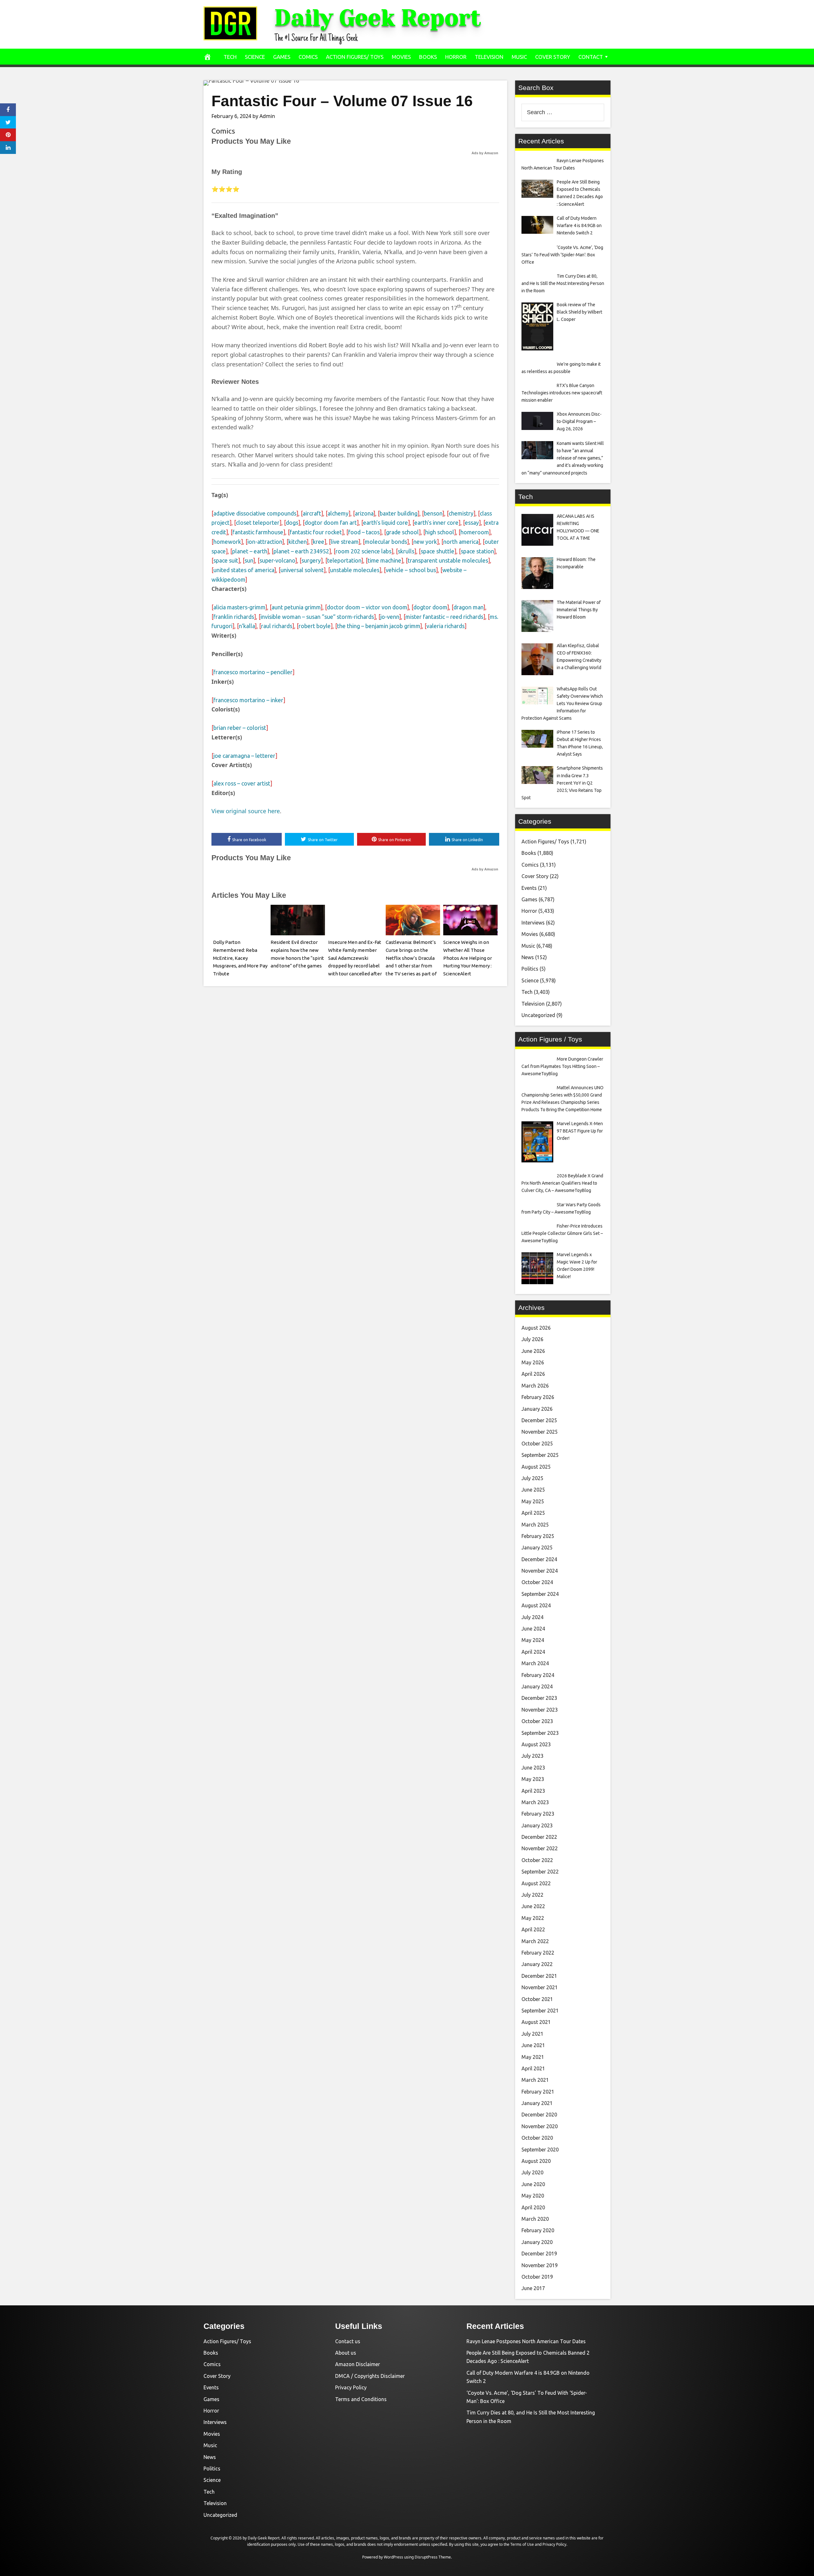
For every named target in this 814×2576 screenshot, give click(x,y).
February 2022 (538, 1953)
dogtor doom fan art (331, 523)
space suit (226, 560)
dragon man (468, 607)
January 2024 (537, 1686)
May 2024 (533, 1640)
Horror (456, 57)
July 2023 (532, 1756)
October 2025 (537, 1444)
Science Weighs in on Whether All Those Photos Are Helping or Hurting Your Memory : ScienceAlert (468, 958)
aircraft (312, 513)
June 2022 (533, 1906)
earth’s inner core (436, 523)
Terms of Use (522, 2544)
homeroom (475, 532)
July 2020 (532, 2172)
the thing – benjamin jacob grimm (379, 626)
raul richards (277, 626)
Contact (591, 57)
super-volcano (277, 560)
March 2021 (535, 2080)
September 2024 (540, 1594)
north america (461, 542)
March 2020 (535, 2219)
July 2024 (532, 1617)
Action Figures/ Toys (355, 57)
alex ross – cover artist (242, 783)
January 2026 (537, 1409)
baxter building (399, 513)
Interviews (533, 923)
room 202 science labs (363, 551)
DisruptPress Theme (433, 2557)
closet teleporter (258, 523)
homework (227, 542)
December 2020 (539, 2115)
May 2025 (533, 1501)
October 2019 (537, 2277)
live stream (345, 542)
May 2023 (533, 1779)
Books (428, 57)
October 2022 (537, 1860)
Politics (530, 969)
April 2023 (533, 1791)
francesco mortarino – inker (248, 700)
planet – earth (250, 551)
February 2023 (538, 1814)
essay (472, 523)
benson (433, 513)
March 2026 (535, 1386)
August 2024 (536, 1605)
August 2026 (536, 1328)
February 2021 (538, 2092)
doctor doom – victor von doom (367, 607)
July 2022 (532, 1895)
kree (319, 542)
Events (529, 888)
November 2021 (540, 1987)
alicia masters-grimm (239, 607)
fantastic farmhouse (258, 532)
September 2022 (540, 1872)
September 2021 (540, 2011)
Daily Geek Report (378, 18)
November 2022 (540, 1848)
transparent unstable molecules (448, 560)
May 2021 (533, 2057)
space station (477, 551)
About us (346, 2353)
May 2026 (533, 1362)
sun (249, 560)
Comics (308, 57)
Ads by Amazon (485, 153)
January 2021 (537, 2103)
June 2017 (533, 2288)
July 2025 (532, 1478)
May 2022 (533, 1918)
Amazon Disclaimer (358, 2364)
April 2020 (533, 2207)
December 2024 (539, 1559)
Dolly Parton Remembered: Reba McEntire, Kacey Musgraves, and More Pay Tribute (240, 958)
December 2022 (539, 1837)
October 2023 (537, 1721)
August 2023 (536, 1744)
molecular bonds (386, 542)
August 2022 (536, 1883)
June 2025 (533, 1490)
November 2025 (540, 1432)
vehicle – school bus (411, 570)
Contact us (348, 2341)
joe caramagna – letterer (244, 756)
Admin (267, 116)
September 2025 (540, 1455)
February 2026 (538, 1397)
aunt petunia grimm (296, 607)
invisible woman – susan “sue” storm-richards (317, 617)
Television (489, 57)
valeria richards (445, 626)
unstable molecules (355, 570)
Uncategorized (538, 1015)
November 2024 (540, 1571)
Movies (401, 57)
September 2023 (540, 1733)
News (528, 957)
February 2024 (538, 1675)
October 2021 (537, 1999)
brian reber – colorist (240, 728)
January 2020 (537, 2242)
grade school (402, 532)
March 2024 (535, 1663)
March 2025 (535, 1525)
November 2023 (540, 1710)
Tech (230, 57)
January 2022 (537, 1964)
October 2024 (537, 1582)
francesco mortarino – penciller (253, 672)
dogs (292, 523)
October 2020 (537, 2138)
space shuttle (438, 551)
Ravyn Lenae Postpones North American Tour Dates (526, 2341)
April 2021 (533, 2068)
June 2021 (533, 2045)
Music (519, 57)
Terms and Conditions (361, 2399)
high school (440, 532)
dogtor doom (430, 607)
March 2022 (535, 1941)
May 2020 (533, 2196)
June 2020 (533, 2184)
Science (255, 57)
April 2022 (533, 1929)
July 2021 (532, 2034)
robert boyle (315, 626)
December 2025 (539, 1420)
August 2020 (536, 2161)
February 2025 (538, 1536)
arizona (364, 513)
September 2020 (540, 2150)
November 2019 (540, 2265)
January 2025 (537, 1548)
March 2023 (535, 1802)
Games (282, 57)
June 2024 (533, 1629)
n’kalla (247, 626)
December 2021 (539, 1976)
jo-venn (390, 617)
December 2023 (539, 1698)
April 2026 (533, 1374)
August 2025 (536, 1467)
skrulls (406, 551)
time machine (384, 560)
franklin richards (234, 617)
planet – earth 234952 (301, 551)
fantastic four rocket (316, 532)
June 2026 (533, 1351)
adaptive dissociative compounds (255, 513)
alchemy (338, 513)
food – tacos (364, 532)
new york (425, 542)
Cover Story (553, 57)
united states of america (244, 570)
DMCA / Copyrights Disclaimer (370, 2376)
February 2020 (538, 2230)
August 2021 (536, 2022)
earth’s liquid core (386, 523)
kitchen (297, 542)
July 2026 (532, 1339)
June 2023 (533, 1768)
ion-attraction (265, 542)
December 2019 (539, 2254)
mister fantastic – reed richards (444, 617)
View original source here (246, 811)
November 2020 (540, 2126)
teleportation (344, 560)
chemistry (461, 513)
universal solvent (302, 570)
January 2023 (537, 1825)
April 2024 (533, 1652)
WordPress (393, 2557)
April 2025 (533, 1513)
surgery (311, 560)
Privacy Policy (351, 2387)
